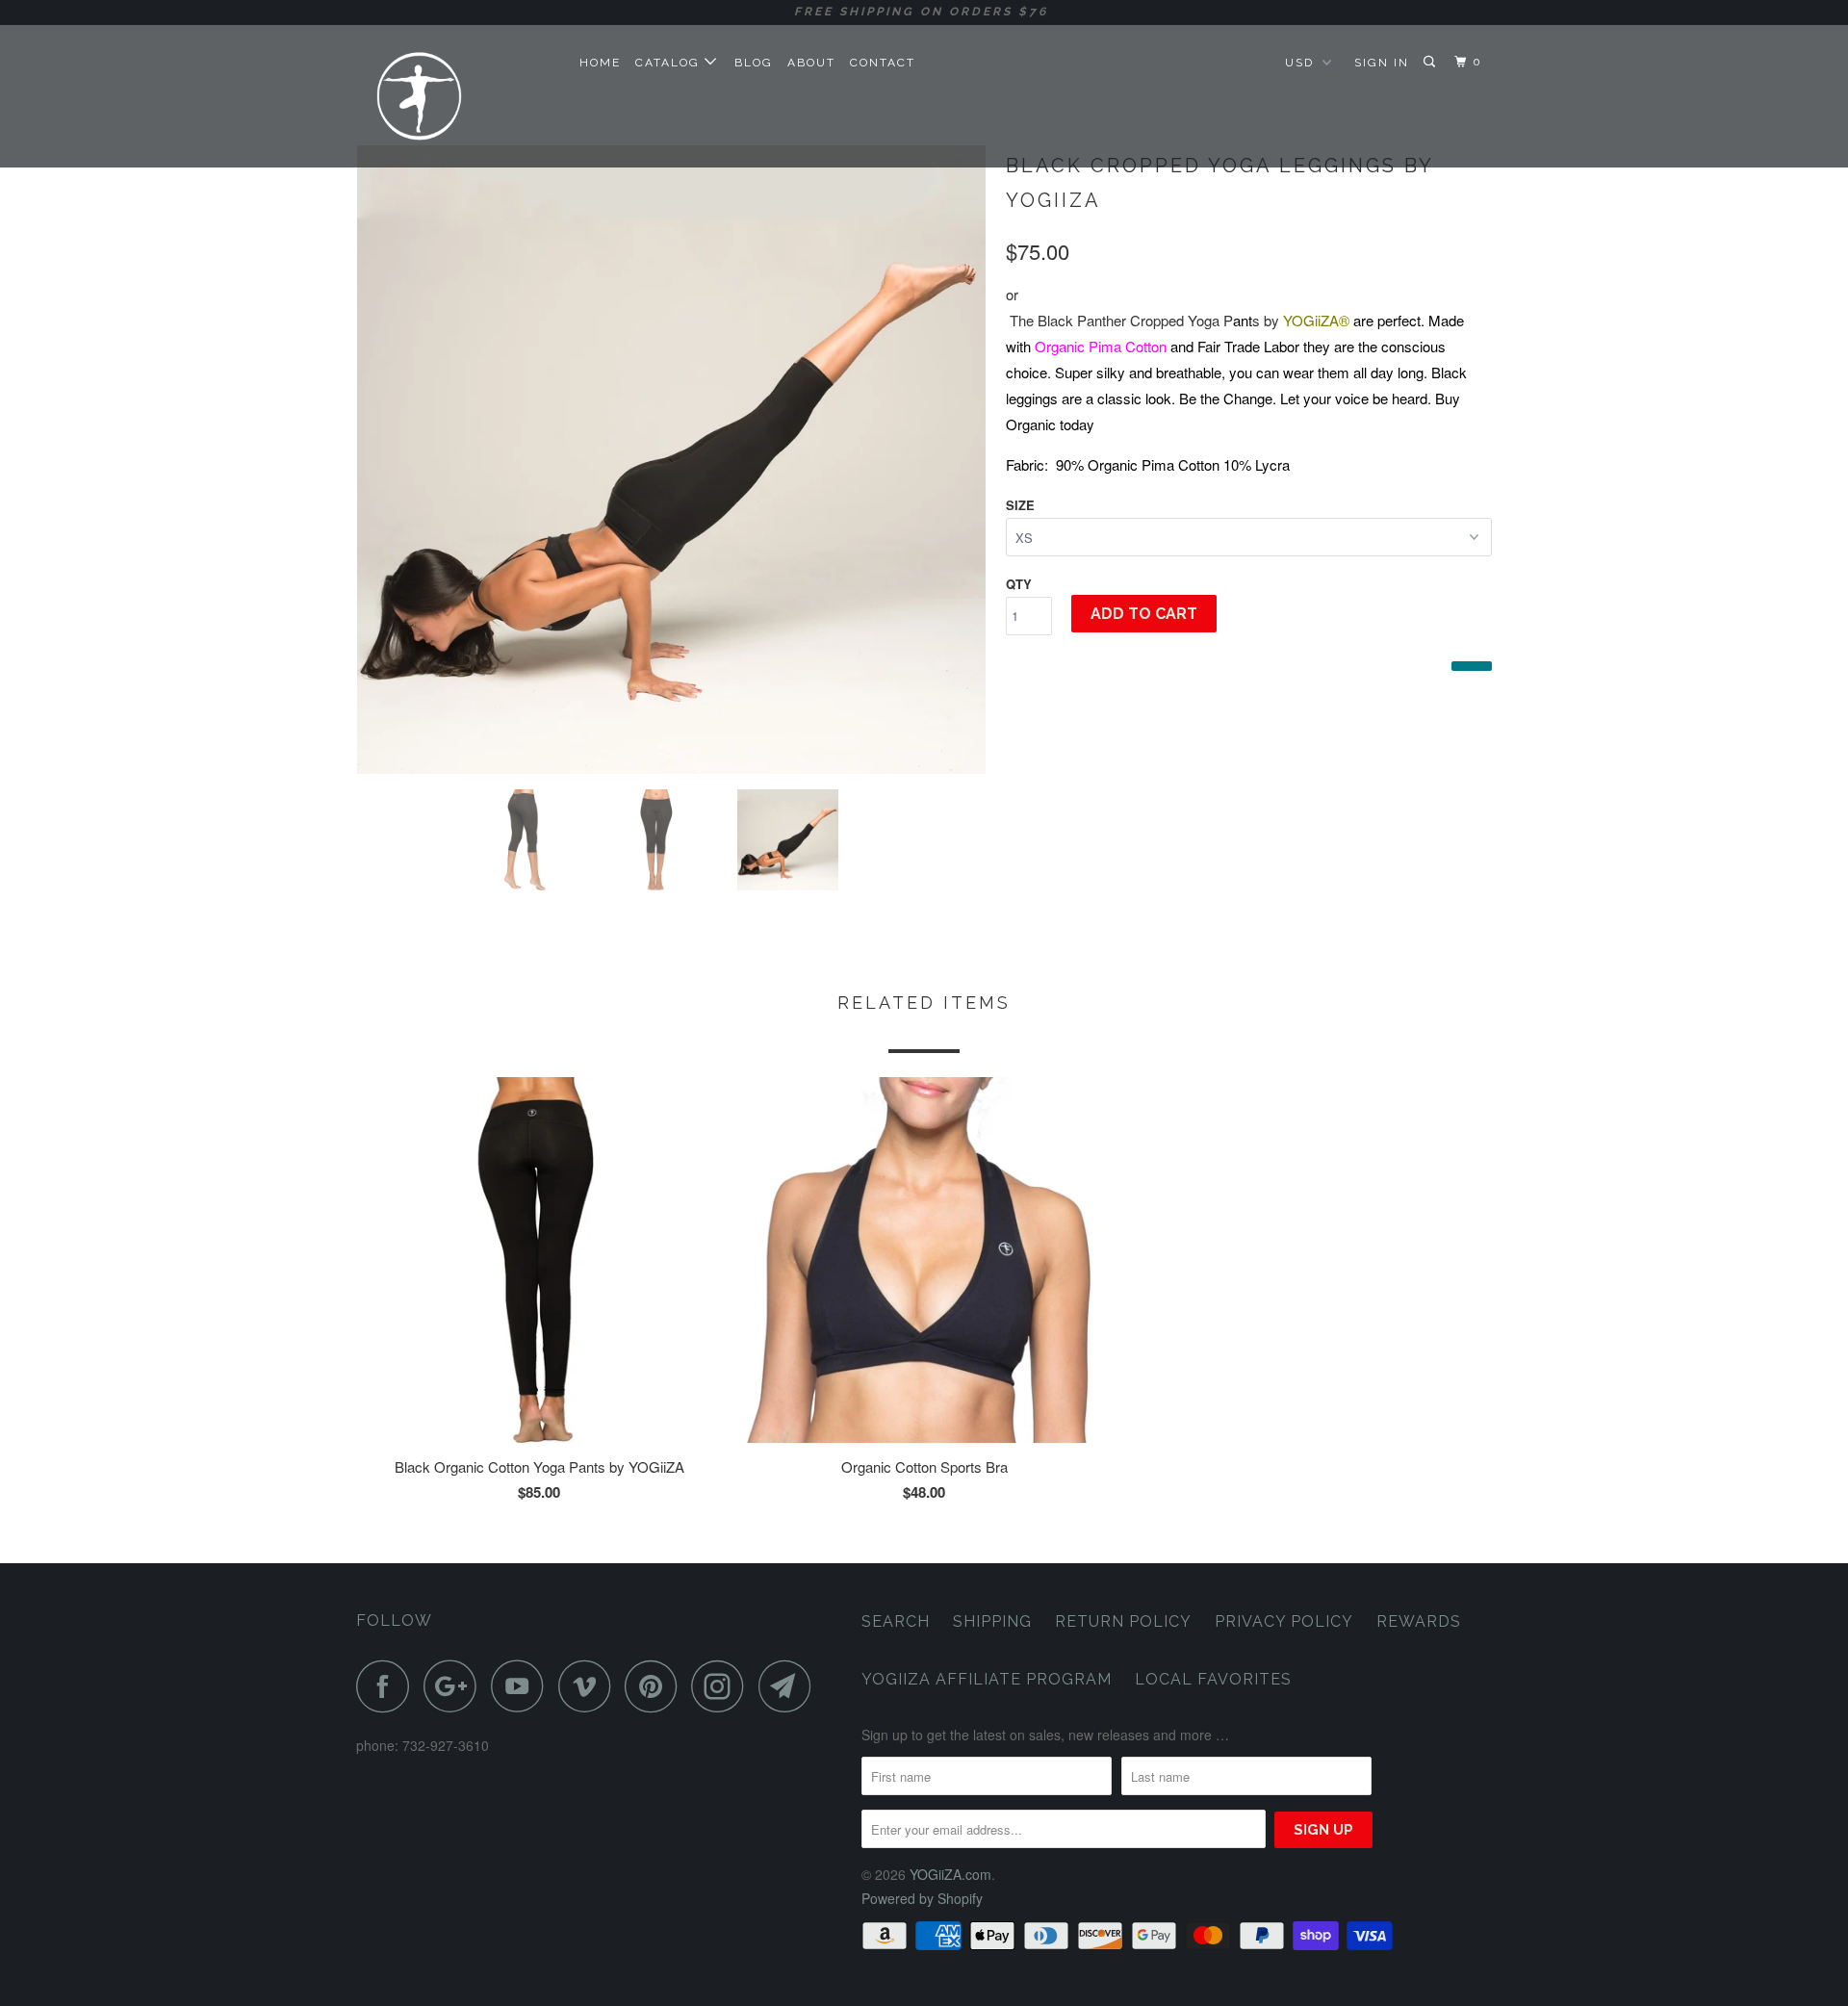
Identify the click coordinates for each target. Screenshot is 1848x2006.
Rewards (1419, 1621)
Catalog (670, 63)
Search (896, 1621)
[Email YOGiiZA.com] (790, 1686)
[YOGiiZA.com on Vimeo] (590, 1686)
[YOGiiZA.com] (455, 96)
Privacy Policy (1284, 1621)
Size (1020, 505)
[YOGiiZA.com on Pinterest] (656, 1686)
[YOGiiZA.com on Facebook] (388, 1686)
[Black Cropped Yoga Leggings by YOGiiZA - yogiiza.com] (671, 460)
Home (600, 63)
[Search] (1431, 62)
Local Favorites (1213, 1679)
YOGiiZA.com (950, 1874)
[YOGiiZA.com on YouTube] (523, 1686)
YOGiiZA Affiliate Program (987, 1679)
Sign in (1382, 63)
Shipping (992, 1621)
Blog (754, 63)
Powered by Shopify (922, 1898)
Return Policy (1123, 1621)
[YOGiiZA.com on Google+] (455, 1686)
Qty (1019, 584)
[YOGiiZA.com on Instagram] (723, 1686)
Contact (883, 63)
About (811, 63)
